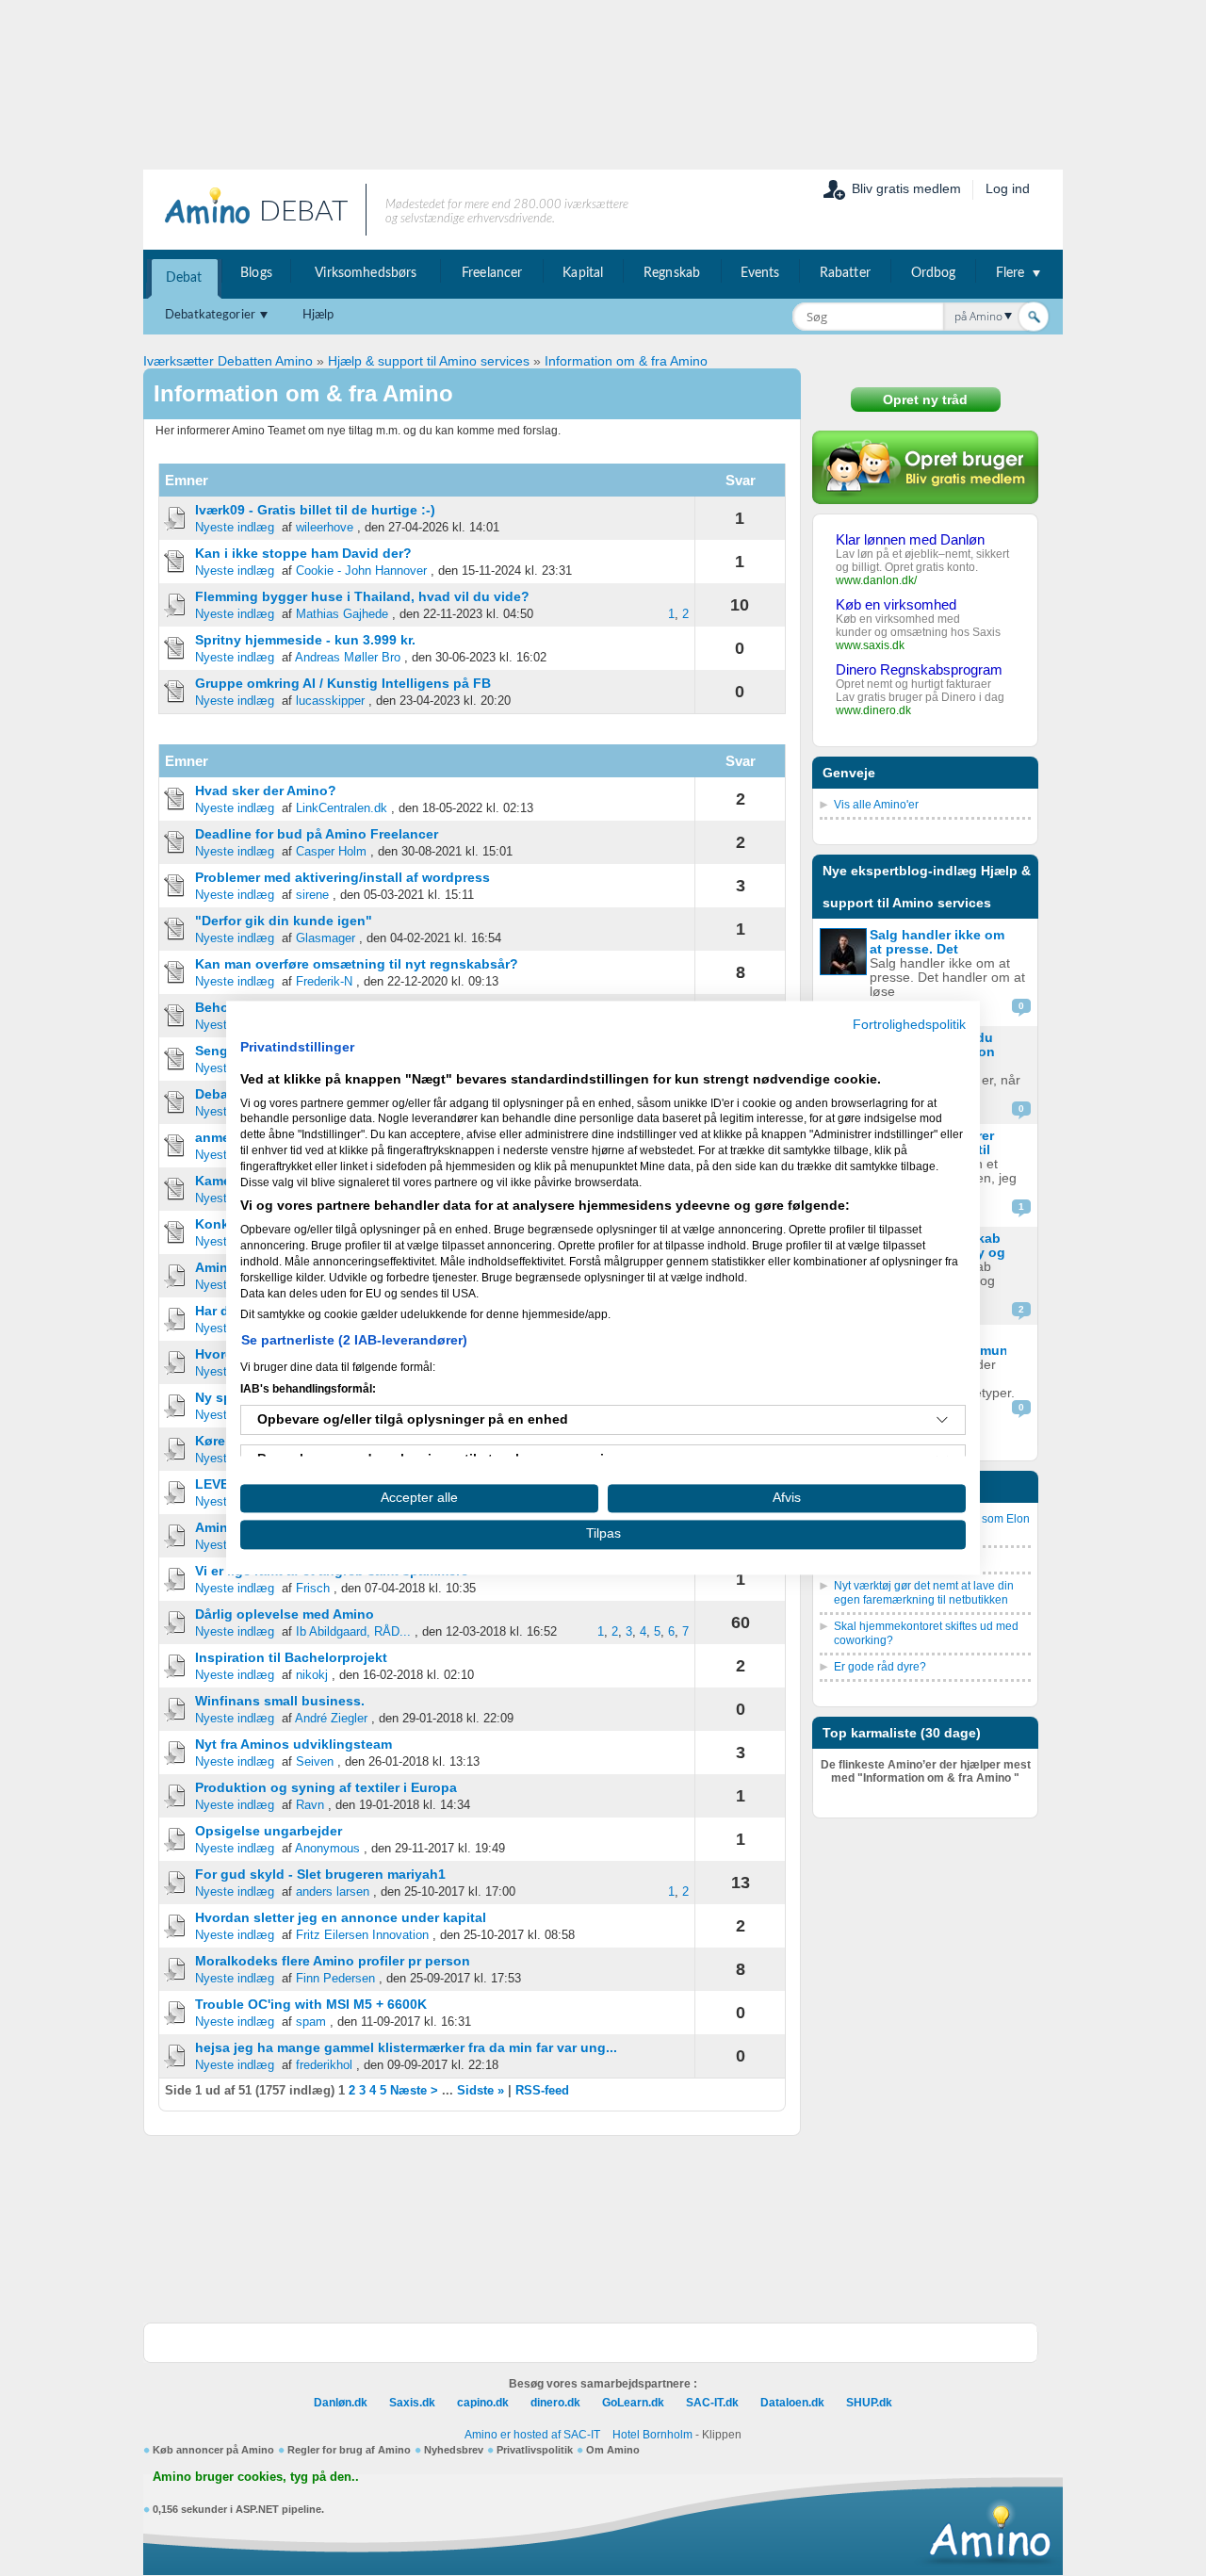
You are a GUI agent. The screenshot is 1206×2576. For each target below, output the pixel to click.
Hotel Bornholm (652, 2435)
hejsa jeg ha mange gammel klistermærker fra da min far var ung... (406, 2047)
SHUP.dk (869, 2403)
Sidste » (481, 2091)
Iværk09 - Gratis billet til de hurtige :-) (315, 510)
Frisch (313, 1589)
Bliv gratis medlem (906, 188)
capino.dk (483, 2403)
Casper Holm (331, 852)
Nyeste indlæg (235, 528)
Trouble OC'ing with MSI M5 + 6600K (311, 2004)
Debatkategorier (210, 315)
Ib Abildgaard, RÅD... (353, 1632)
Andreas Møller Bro (348, 658)
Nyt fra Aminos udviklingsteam (293, 1744)
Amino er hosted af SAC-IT (532, 2435)
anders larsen (333, 1892)
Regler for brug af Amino (349, 2450)
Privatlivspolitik (535, 2450)
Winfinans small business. (280, 1701)
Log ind (1008, 188)
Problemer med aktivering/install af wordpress (342, 877)
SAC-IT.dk (712, 2403)
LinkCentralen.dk (342, 808)
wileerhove (325, 528)
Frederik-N (324, 982)
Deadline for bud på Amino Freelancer (317, 834)
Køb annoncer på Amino (213, 2450)
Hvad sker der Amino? (266, 791)
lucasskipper (330, 701)
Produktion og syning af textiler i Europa (326, 1787)
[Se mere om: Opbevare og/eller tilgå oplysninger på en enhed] (942, 1420)
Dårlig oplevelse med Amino (285, 1614)
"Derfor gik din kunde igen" (284, 921)
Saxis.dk (412, 2403)
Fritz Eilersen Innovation (362, 1935)
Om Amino (613, 2450)
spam (311, 2022)
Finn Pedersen (335, 1979)
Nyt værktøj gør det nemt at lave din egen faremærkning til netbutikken (924, 1593)
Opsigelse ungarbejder (269, 1831)
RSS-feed (542, 2091)
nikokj (312, 1675)
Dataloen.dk (792, 2403)
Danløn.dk (341, 2403)
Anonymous (327, 1849)
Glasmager (326, 938)
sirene (312, 895)
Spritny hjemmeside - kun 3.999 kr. (305, 640)
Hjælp (318, 315)
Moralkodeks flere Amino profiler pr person (333, 1961)
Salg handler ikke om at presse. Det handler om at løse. (937, 949)
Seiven (315, 1762)
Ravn (310, 1805)
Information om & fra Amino (626, 361)
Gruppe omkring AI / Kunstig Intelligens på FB (343, 683)
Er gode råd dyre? (880, 1667)
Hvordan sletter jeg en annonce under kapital (341, 1917)
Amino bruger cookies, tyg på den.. (256, 2477)
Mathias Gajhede (342, 614)
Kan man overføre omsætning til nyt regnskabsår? (357, 964)
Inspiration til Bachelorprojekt (291, 1657)
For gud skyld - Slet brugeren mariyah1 (320, 1874)
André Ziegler (331, 1719)
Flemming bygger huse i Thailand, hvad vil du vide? (362, 596)
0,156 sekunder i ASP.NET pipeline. (238, 2509)
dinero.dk (555, 2403)
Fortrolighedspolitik (909, 1025)
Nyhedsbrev (454, 2450)
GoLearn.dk (633, 2403)
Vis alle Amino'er (876, 805)
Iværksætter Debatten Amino (228, 361)
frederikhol (324, 2065)
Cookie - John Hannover (361, 571)
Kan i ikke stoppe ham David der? (303, 553)
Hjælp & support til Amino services (429, 361)
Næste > (414, 2091)
